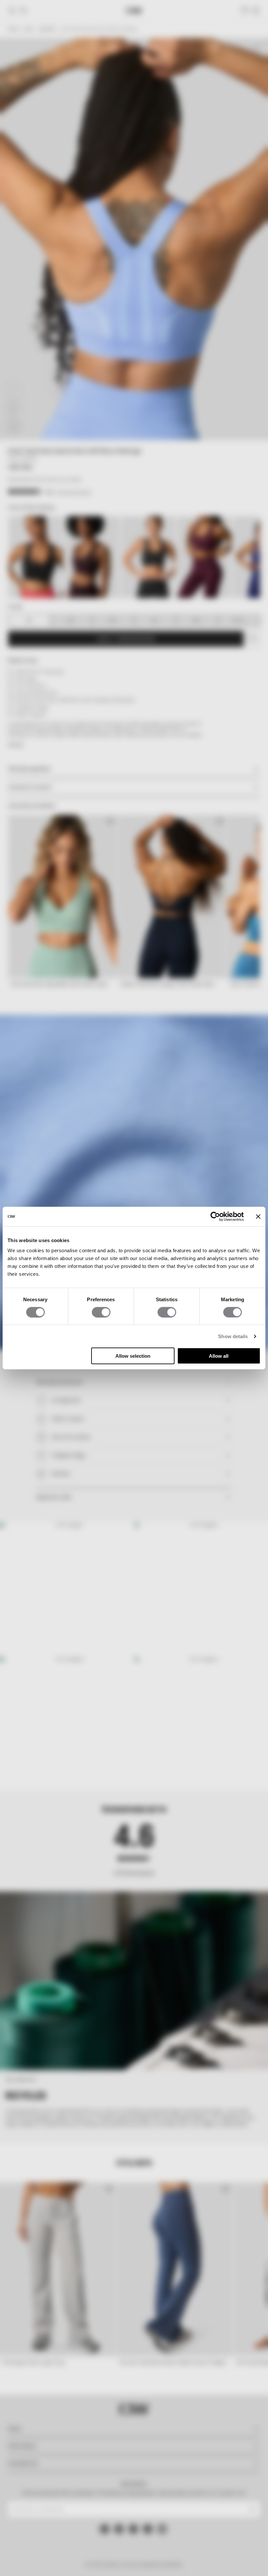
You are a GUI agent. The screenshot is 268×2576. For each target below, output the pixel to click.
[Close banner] (258, 1216)
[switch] (101, 1312)
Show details (233, 1336)
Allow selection (133, 1356)
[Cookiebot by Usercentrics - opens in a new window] (215, 1216)
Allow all (219, 1356)
